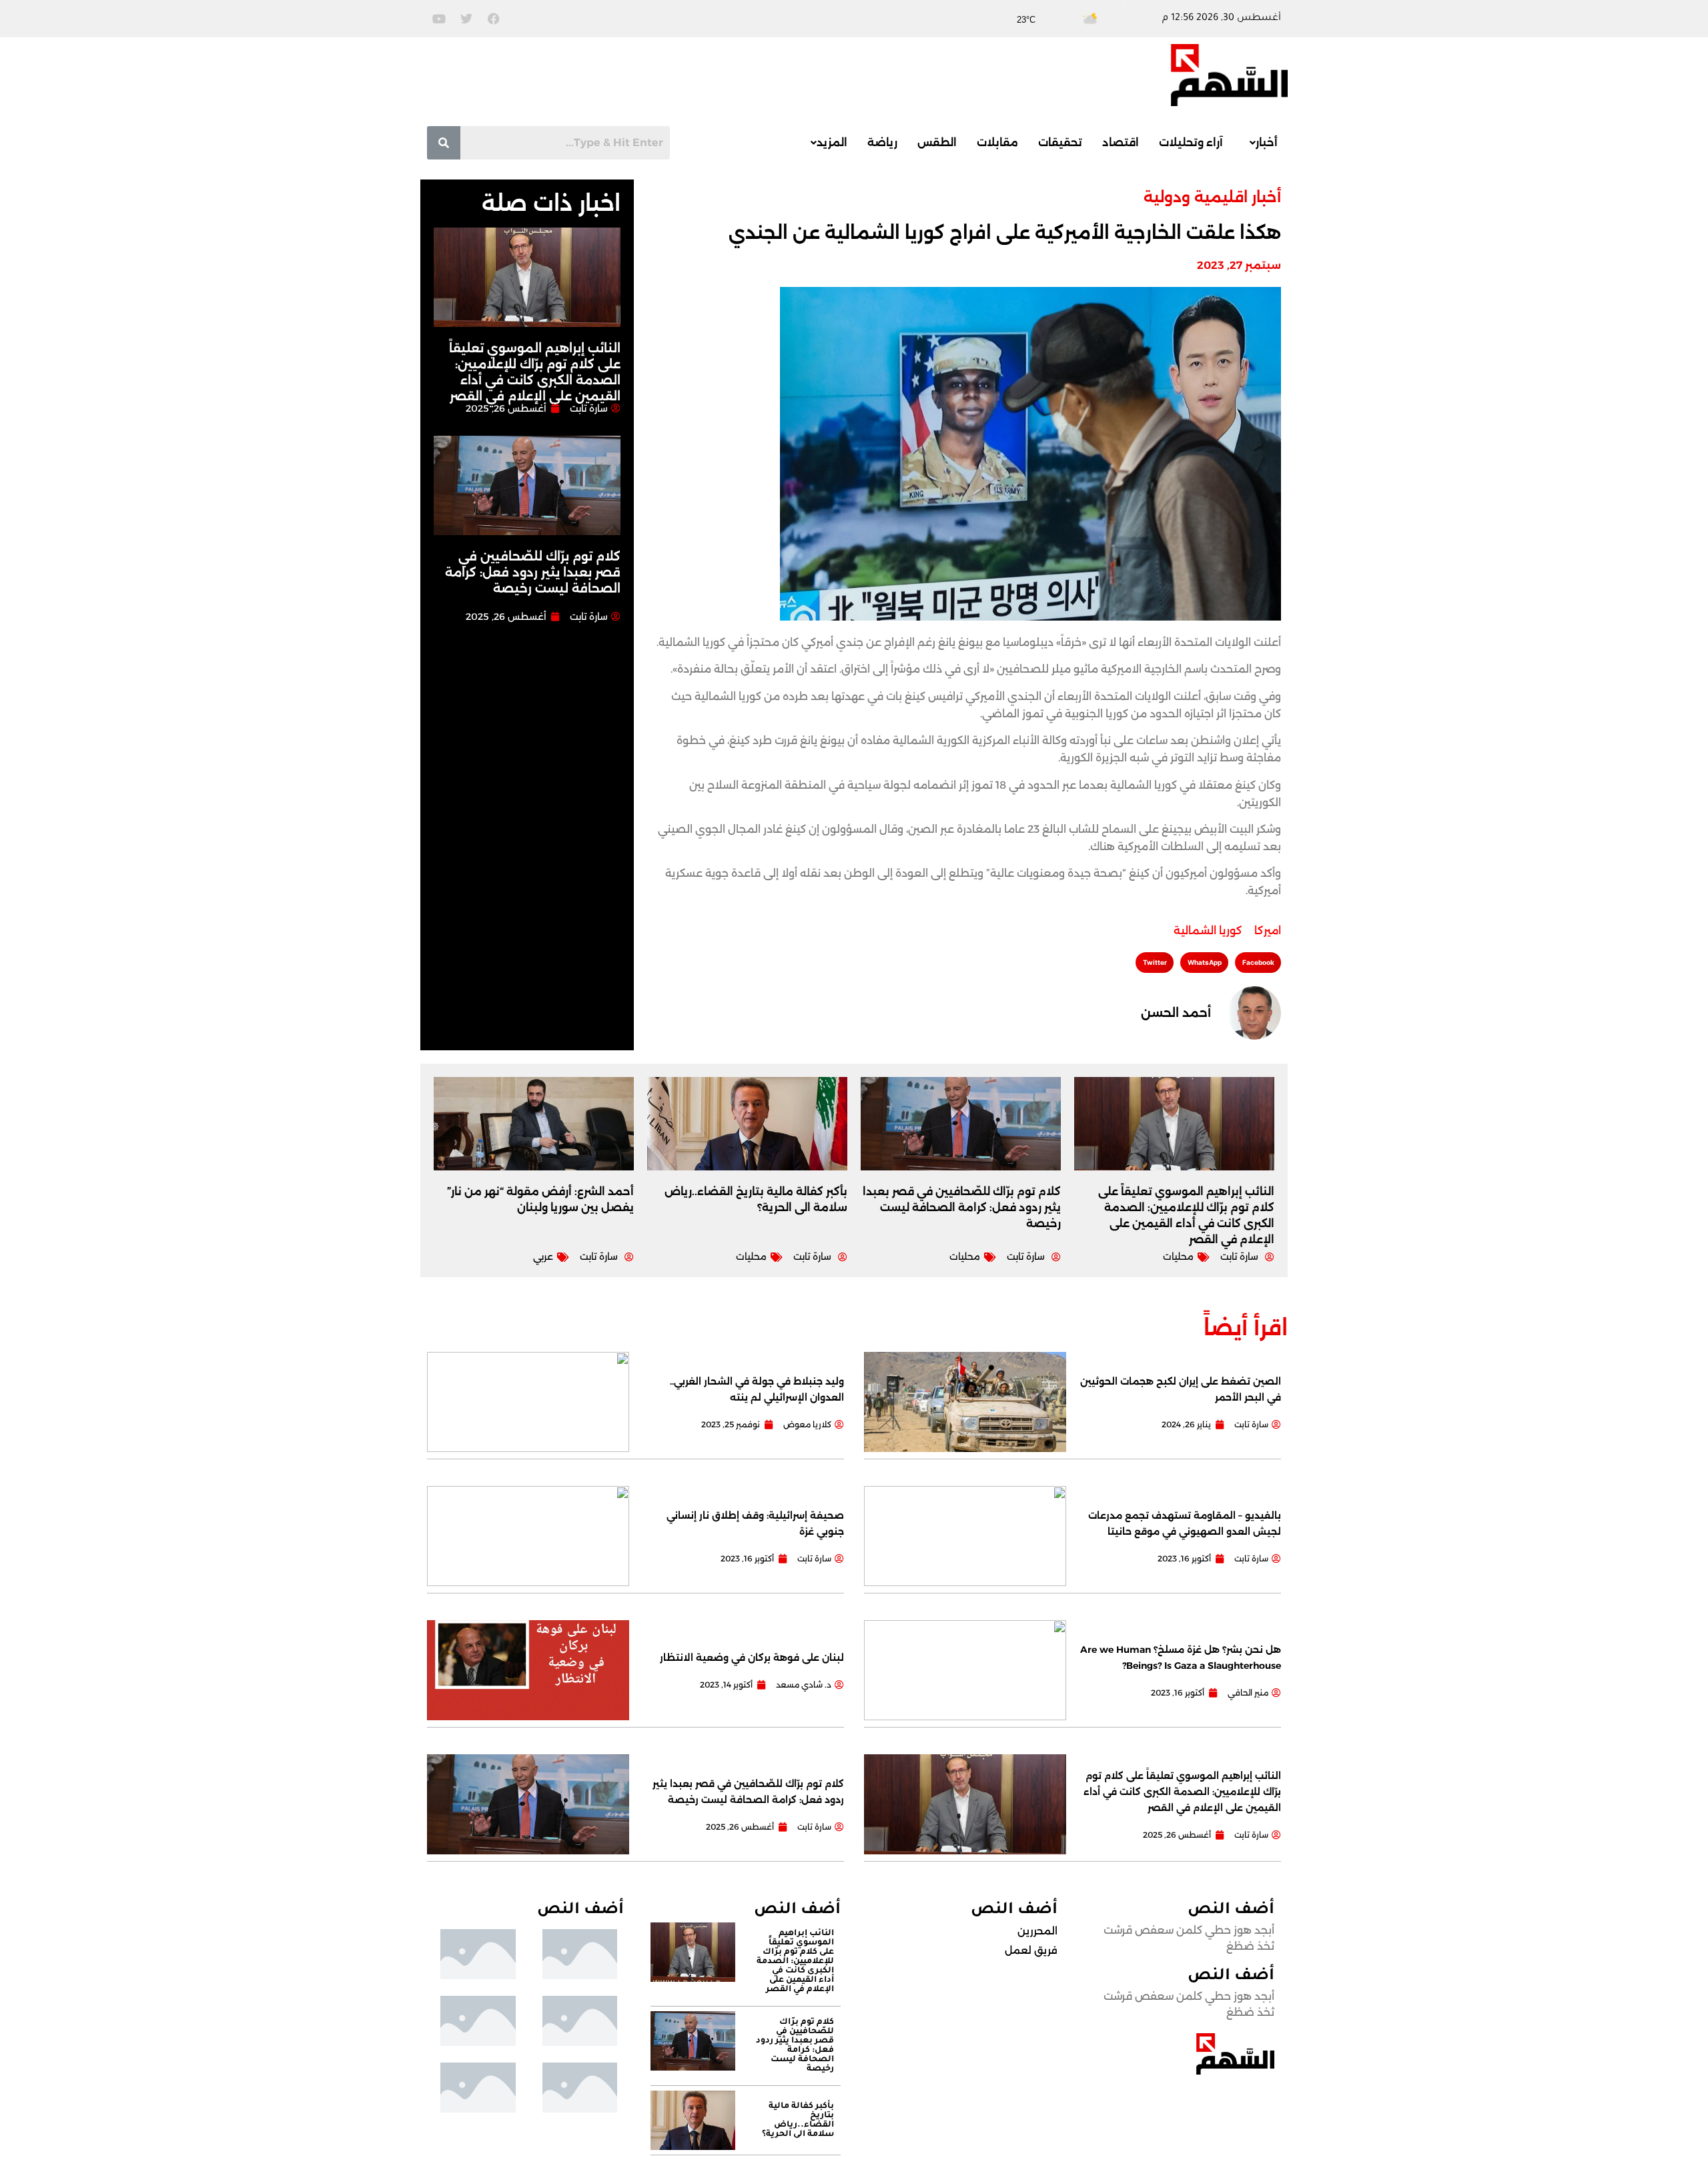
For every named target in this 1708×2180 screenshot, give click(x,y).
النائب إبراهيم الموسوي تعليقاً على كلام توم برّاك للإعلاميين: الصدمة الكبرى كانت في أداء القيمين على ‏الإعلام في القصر (1182, 1792)
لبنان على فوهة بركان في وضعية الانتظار (752, 1658)
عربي (543, 1256)
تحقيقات (1060, 142)
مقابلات (997, 142)
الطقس (937, 142)
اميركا (1268, 931)
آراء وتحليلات (1191, 142)
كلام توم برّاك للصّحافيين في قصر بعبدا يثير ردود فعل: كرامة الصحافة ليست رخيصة (533, 573)
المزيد (832, 142)
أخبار (1267, 142)
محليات (1178, 1256)
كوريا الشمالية (1208, 931)
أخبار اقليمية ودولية (1212, 197)
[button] (1260, 143)
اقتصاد (1121, 142)
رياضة (882, 142)
